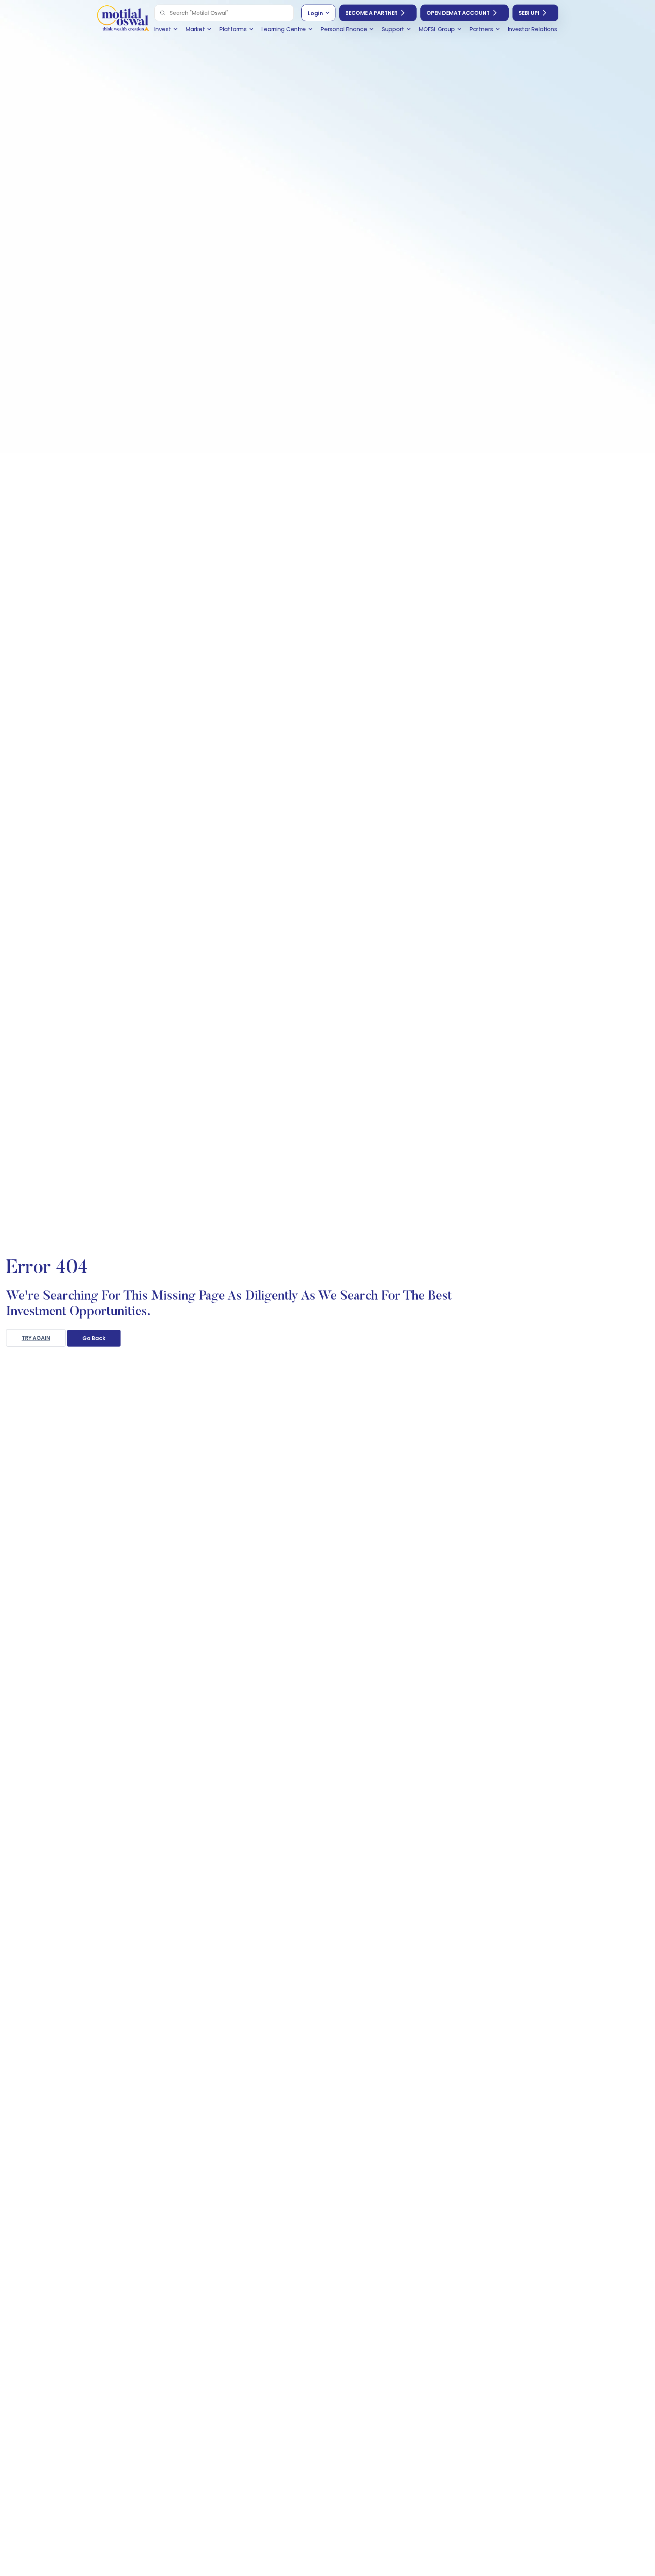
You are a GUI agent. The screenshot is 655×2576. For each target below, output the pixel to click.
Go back (94, 1338)
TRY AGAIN (36, 1338)
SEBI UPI (529, 13)
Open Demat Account (458, 13)
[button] (163, 13)
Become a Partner (371, 13)
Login (315, 13)
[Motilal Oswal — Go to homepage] (123, 19)
